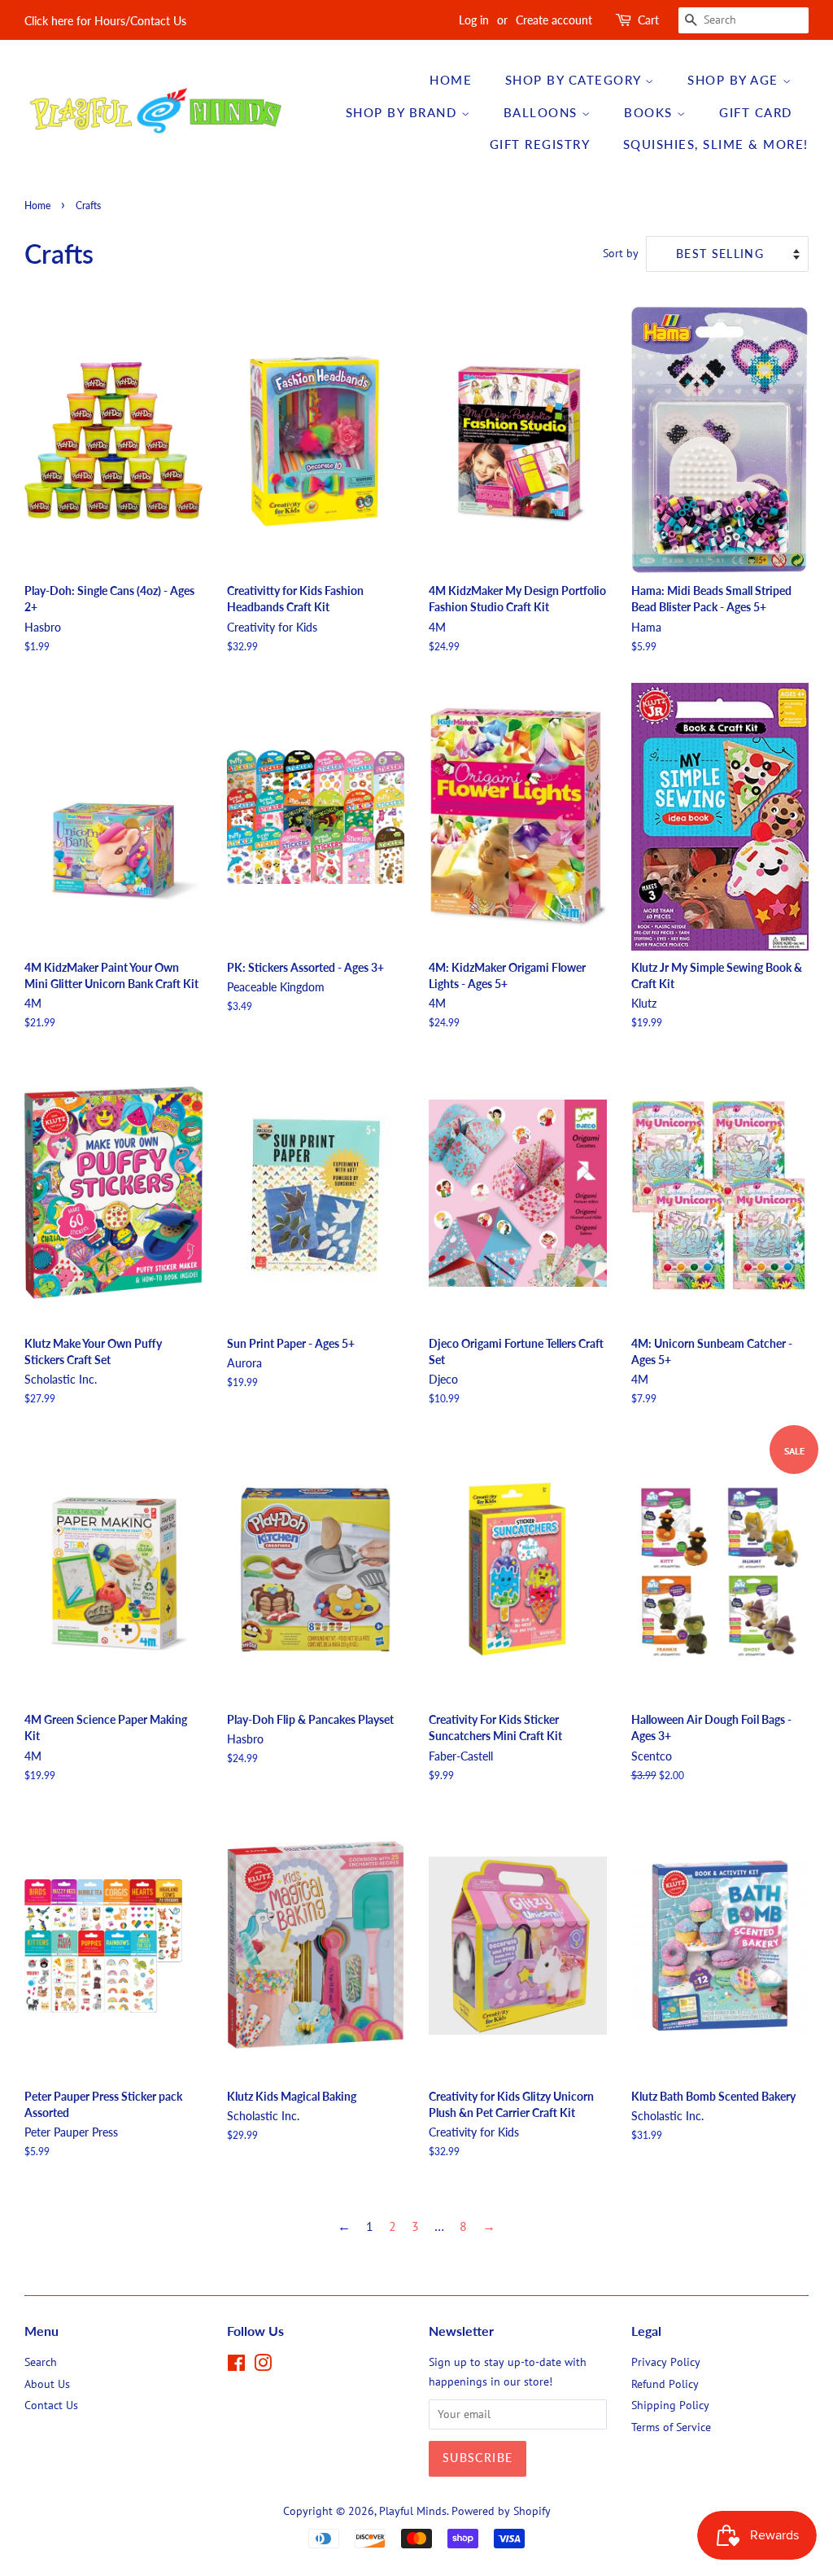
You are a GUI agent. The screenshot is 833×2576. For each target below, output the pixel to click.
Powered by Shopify (501, 2511)
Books (650, 112)
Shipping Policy (670, 2405)
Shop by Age (735, 80)
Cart (648, 20)
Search (41, 2362)
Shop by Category (576, 80)
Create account (554, 20)
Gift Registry (540, 144)
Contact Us (51, 2405)
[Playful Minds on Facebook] (236, 2366)
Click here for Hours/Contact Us (105, 21)
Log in (474, 20)
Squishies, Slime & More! (716, 144)
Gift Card (756, 112)
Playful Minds (413, 2511)
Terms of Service (671, 2427)
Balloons (543, 112)
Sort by (621, 253)
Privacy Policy (666, 2362)
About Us (47, 2384)
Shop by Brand (403, 112)
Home (451, 80)
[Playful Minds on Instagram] (263, 2366)
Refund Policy (665, 2384)
